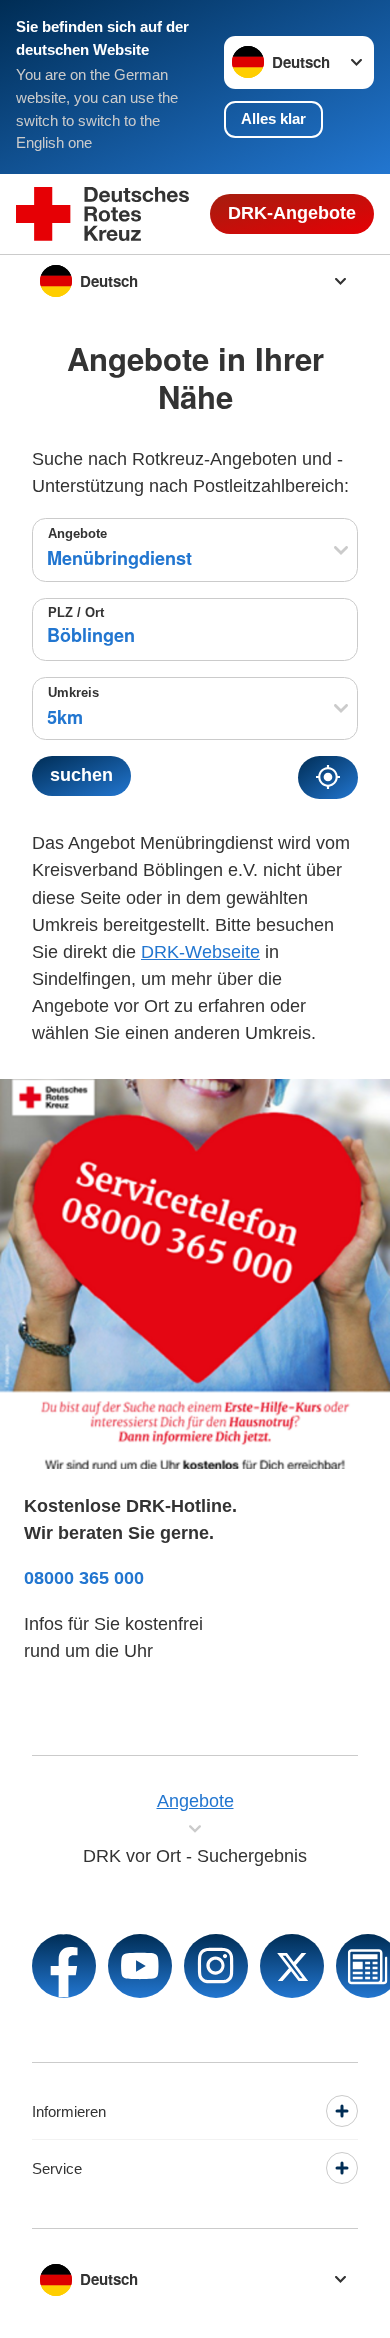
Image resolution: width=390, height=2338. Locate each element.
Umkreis (73, 693)
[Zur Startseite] (102, 214)
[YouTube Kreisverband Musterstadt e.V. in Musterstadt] (140, 1966)
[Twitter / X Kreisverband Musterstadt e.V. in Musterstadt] (292, 1966)
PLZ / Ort (76, 613)
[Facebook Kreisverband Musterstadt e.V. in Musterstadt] (64, 1966)
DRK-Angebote (292, 213)
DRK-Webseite (200, 952)
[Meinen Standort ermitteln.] (328, 777)
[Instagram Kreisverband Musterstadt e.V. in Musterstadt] (216, 1966)
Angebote (77, 534)
